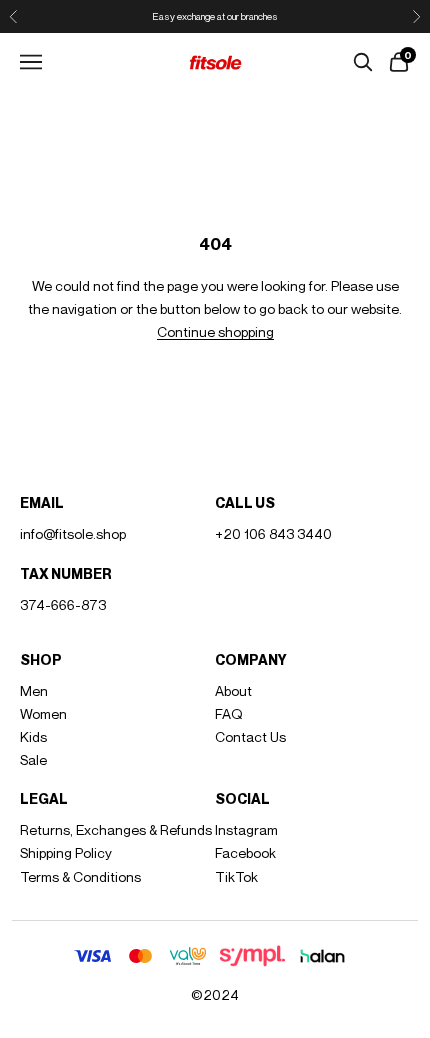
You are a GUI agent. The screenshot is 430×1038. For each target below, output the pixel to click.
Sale (33, 759)
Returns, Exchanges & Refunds (116, 829)
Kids (33, 736)
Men (34, 690)
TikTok (236, 876)
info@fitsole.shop (73, 533)
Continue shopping (215, 331)
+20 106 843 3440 (273, 533)
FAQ (229, 713)
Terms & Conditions (80, 876)
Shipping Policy (66, 852)
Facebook (245, 852)
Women (43, 713)
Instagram (246, 829)
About (233, 690)
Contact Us (250, 736)
